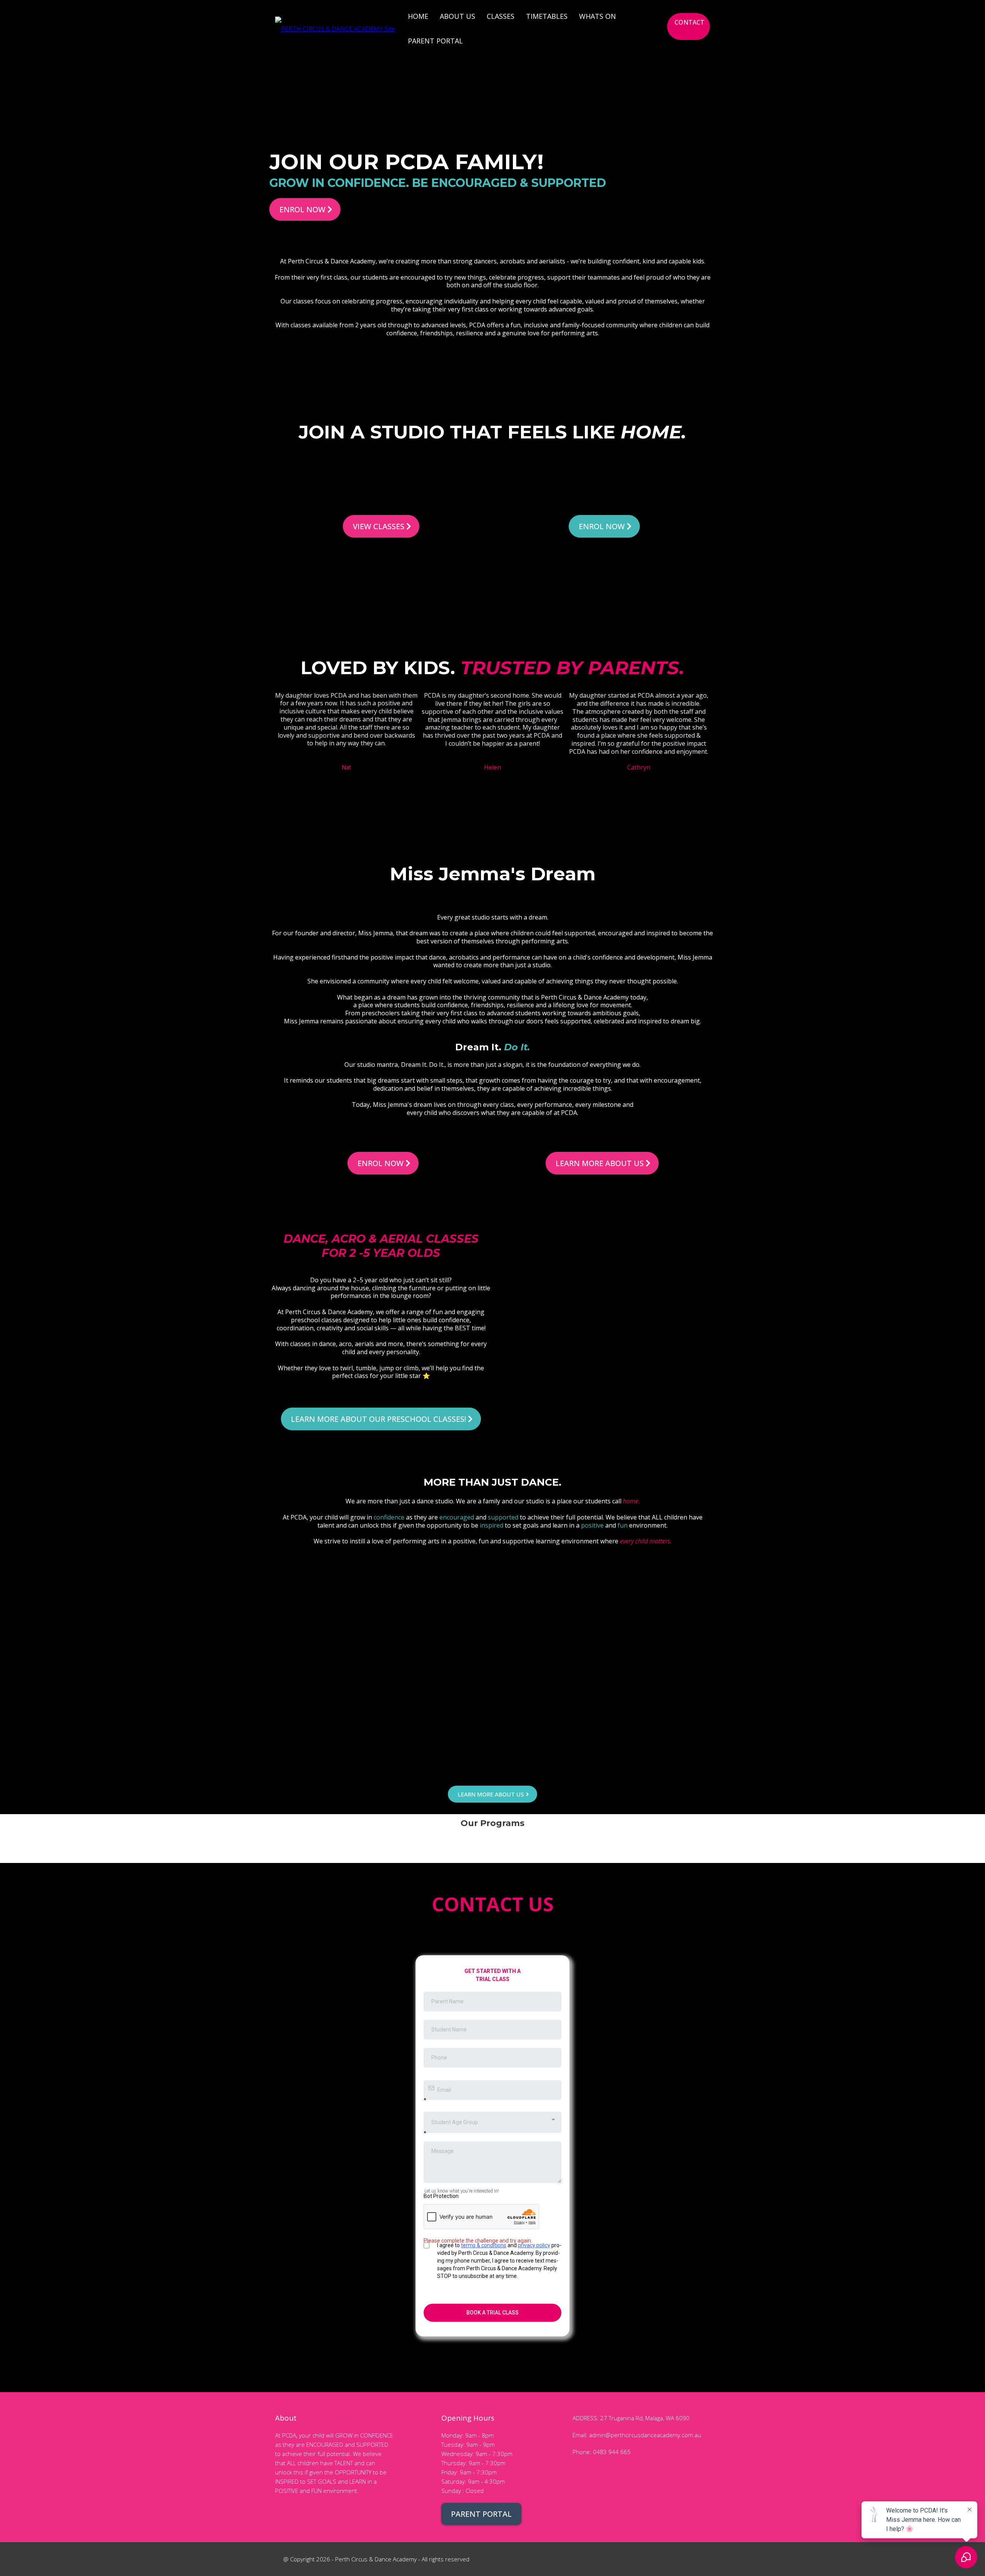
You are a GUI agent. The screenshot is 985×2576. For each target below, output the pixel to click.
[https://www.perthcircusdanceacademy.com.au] (335, 28)
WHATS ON (598, 16)
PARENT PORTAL (435, 41)
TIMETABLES (547, 16)
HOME (418, 16)
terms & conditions (484, 2245)
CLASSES (501, 16)
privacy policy (534, 2245)
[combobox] (492, 2122)
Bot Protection (441, 2196)
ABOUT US (457, 16)
